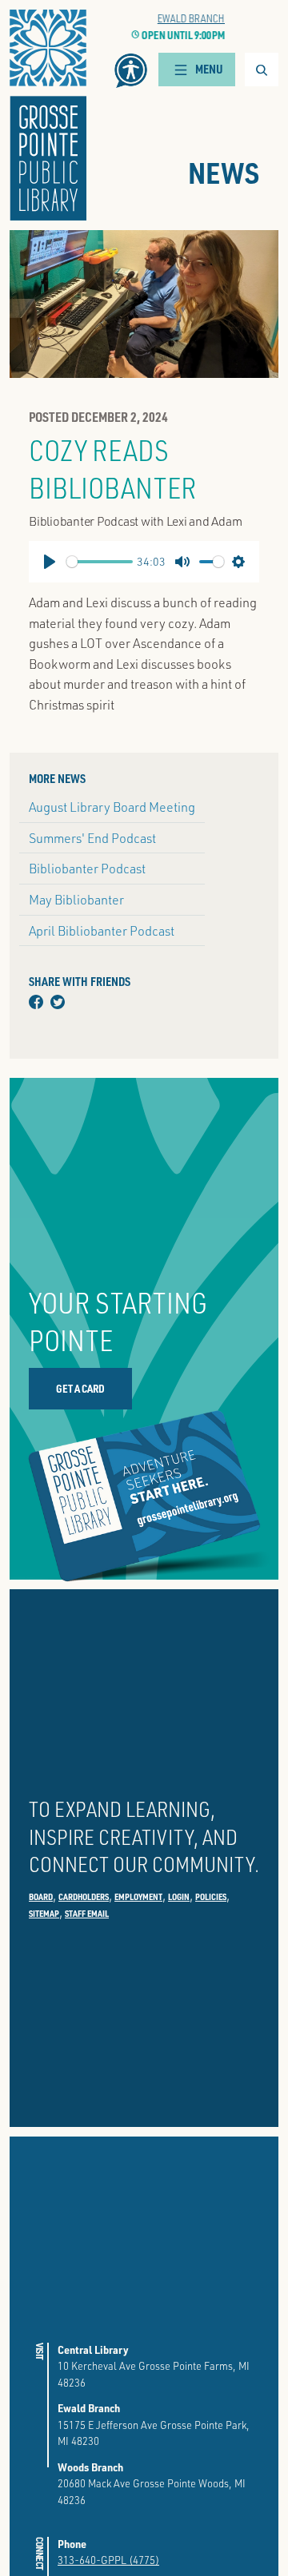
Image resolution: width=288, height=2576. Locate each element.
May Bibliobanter (76, 899)
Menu (209, 69)
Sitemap (44, 1914)
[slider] (100, 562)
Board (41, 1897)
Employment (138, 1897)
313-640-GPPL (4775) (108, 2560)
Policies (211, 1897)
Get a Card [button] (80, 1388)
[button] (131, 71)
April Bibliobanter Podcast (102, 930)
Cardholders (84, 1897)
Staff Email (87, 1914)
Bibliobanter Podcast (87, 868)
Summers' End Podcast (92, 838)
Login (179, 1897)
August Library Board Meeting (112, 807)
